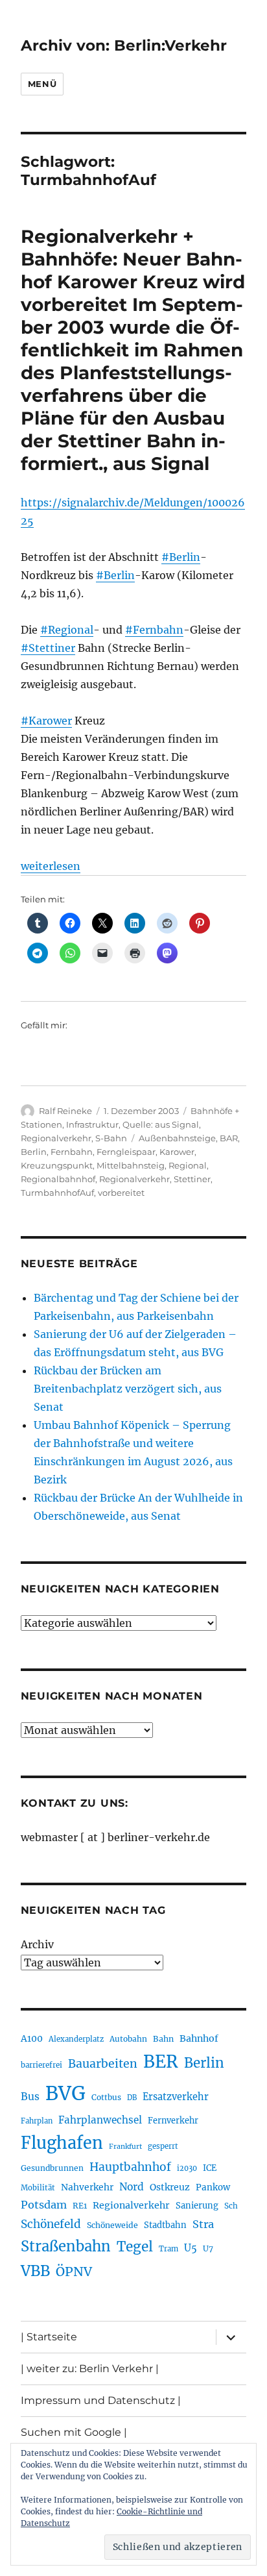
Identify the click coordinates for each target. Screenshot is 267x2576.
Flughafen (62, 2143)
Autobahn (128, 2039)
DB (132, 2098)
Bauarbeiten (103, 2064)
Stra (203, 2224)
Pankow (213, 2187)
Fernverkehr (173, 2121)
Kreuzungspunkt (57, 1165)
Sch (231, 2206)
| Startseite (49, 2337)
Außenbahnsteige (177, 1138)
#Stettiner (48, 648)
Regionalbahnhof (58, 1179)
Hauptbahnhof (130, 2167)
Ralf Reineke (65, 1111)
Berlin (34, 1152)
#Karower (46, 721)
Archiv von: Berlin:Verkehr (124, 45)
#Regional (67, 630)
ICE (210, 2168)
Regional (188, 1165)
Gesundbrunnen (52, 2168)
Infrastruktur (92, 1124)
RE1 (80, 2206)
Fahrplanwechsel (100, 2120)
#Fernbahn (154, 630)
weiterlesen (51, 866)
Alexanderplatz (76, 2039)
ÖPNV (74, 2272)
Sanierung (197, 2206)
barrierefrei (41, 2065)
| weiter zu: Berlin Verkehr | (90, 2369)
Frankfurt (125, 2147)
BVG (65, 2093)
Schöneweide (112, 2225)
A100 (32, 2038)
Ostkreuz (170, 2187)
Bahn (163, 2039)
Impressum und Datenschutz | (101, 2400)
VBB (35, 2271)
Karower (177, 1152)
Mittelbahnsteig (131, 1165)
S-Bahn (111, 1138)
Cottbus (106, 2097)
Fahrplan (37, 2121)
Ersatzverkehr (176, 2097)
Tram (168, 2249)
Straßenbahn (66, 2246)
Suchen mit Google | (74, 2432)
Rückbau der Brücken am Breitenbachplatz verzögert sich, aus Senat (128, 1389)
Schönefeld (51, 2224)
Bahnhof (199, 2038)
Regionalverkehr (56, 1138)
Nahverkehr (87, 2187)
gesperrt (163, 2146)
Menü (42, 84)
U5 (191, 2248)
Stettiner (192, 1179)
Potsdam (44, 2205)
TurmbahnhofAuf (57, 1193)
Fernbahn (72, 1152)
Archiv (37, 1944)
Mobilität (38, 2188)
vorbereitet (121, 1193)
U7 (208, 2248)
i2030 (187, 2168)
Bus (30, 2097)
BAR (229, 1138)
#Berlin (181, 557)
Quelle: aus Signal (161, 1124)
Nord (132, 2187)
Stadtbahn (165, 2225)
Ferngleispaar (126, 1152)
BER (161, 2062)
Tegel (135, 2247)
